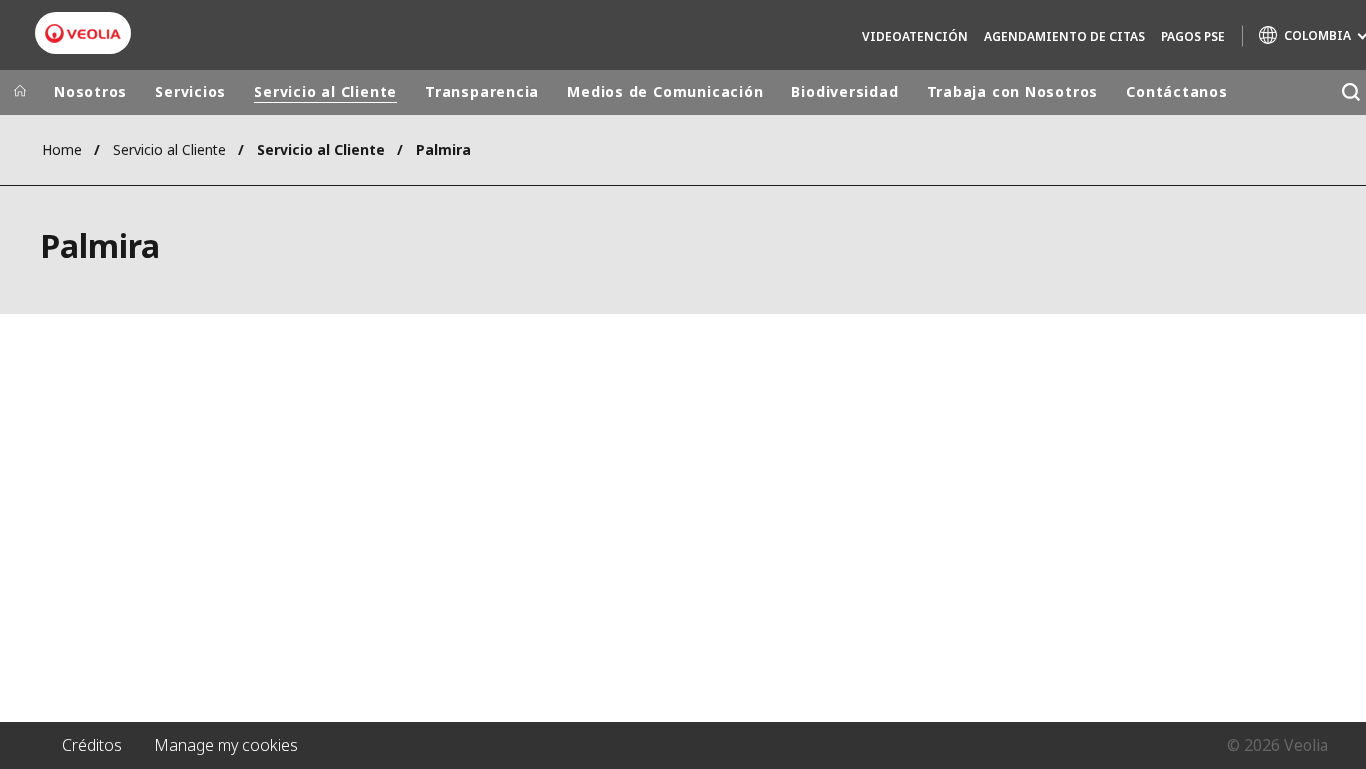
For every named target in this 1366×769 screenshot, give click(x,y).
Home (62, 149)
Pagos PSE (1193, 36)
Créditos (92, 745)
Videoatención (915, 36)
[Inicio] (20, 92)
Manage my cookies (226, 745)
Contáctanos (1177, 91)
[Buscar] (1350, 92)
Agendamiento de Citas (1064, 36)
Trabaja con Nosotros (1013, 91)
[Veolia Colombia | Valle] (83, 33)
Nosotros (90, 91)
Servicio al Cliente (325, 91)
